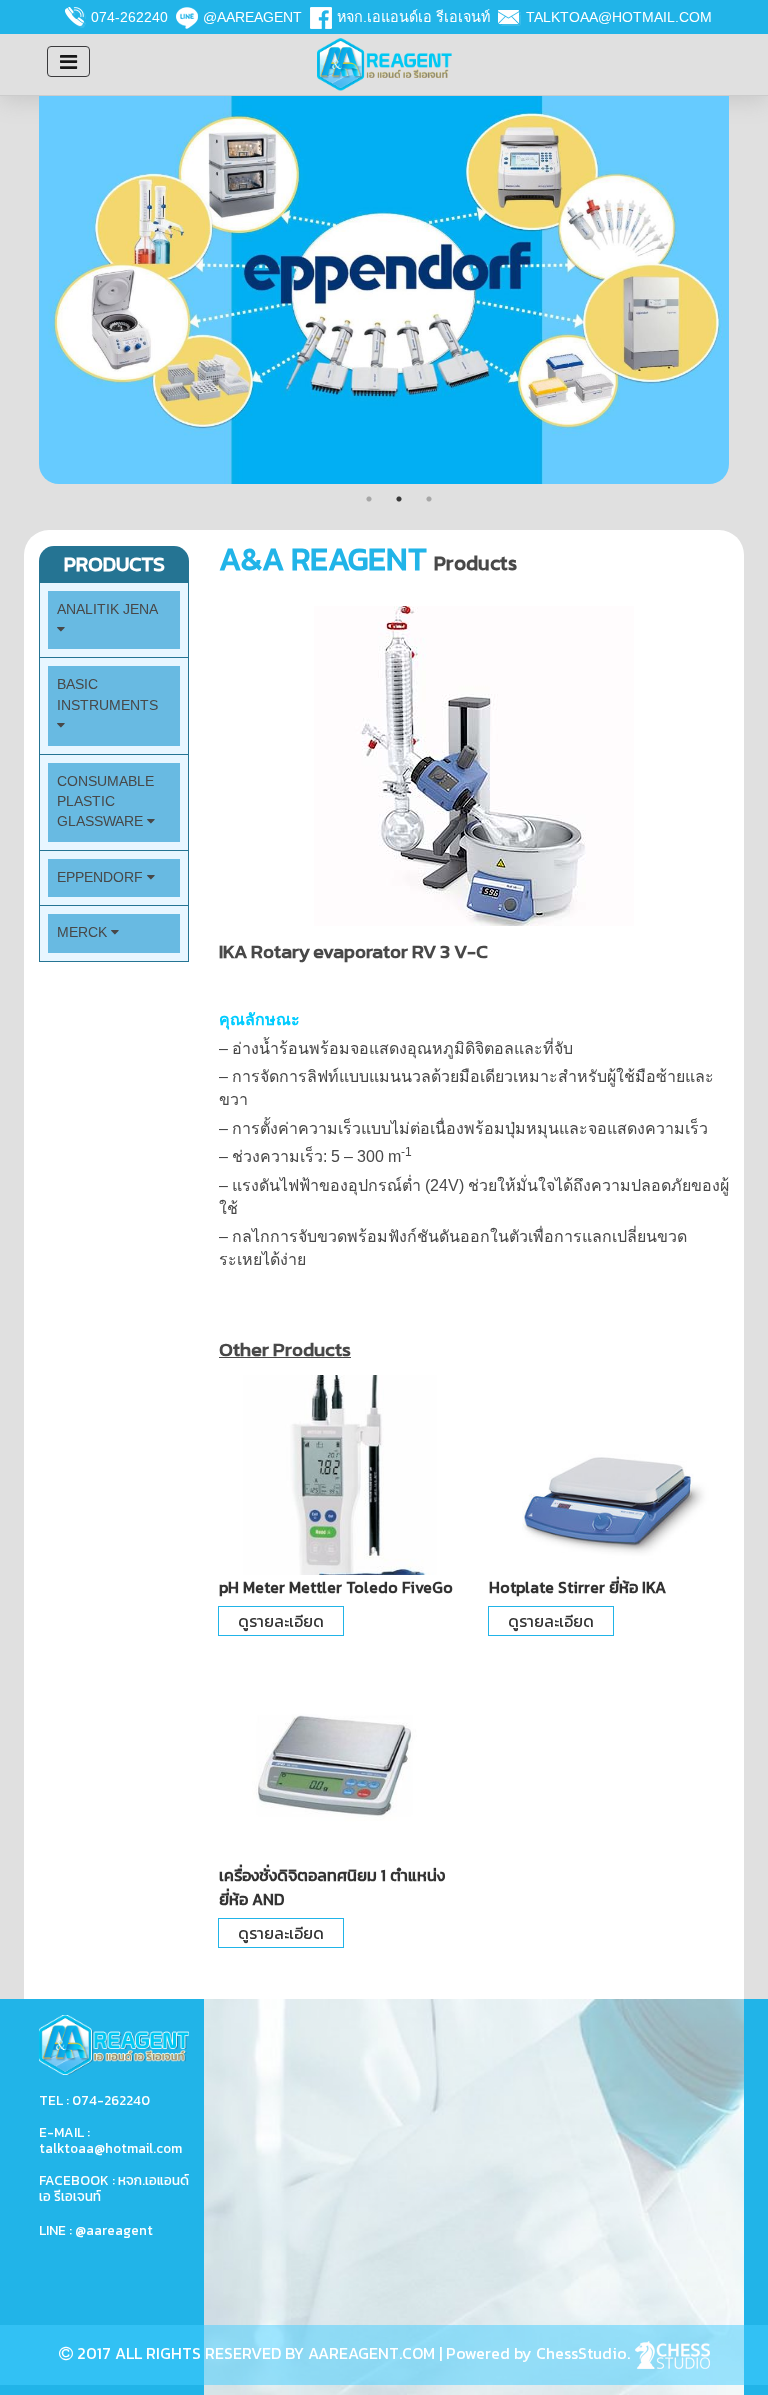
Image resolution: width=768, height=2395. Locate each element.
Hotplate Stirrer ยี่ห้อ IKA (577, 1587)
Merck (84, 932)
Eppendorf (102, 877)
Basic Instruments (107, 694)
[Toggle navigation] (68, 61)
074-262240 (129, 17)
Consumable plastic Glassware (105, 802)
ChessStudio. (585, 2353)
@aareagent (252, 17)
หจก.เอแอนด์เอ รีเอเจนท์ (413, 17)
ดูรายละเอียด (281, 1621)
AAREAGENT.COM (371, 2353)
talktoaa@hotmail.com (619, 17)
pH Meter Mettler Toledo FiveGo (336, 1587)
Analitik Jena (107, 609)
